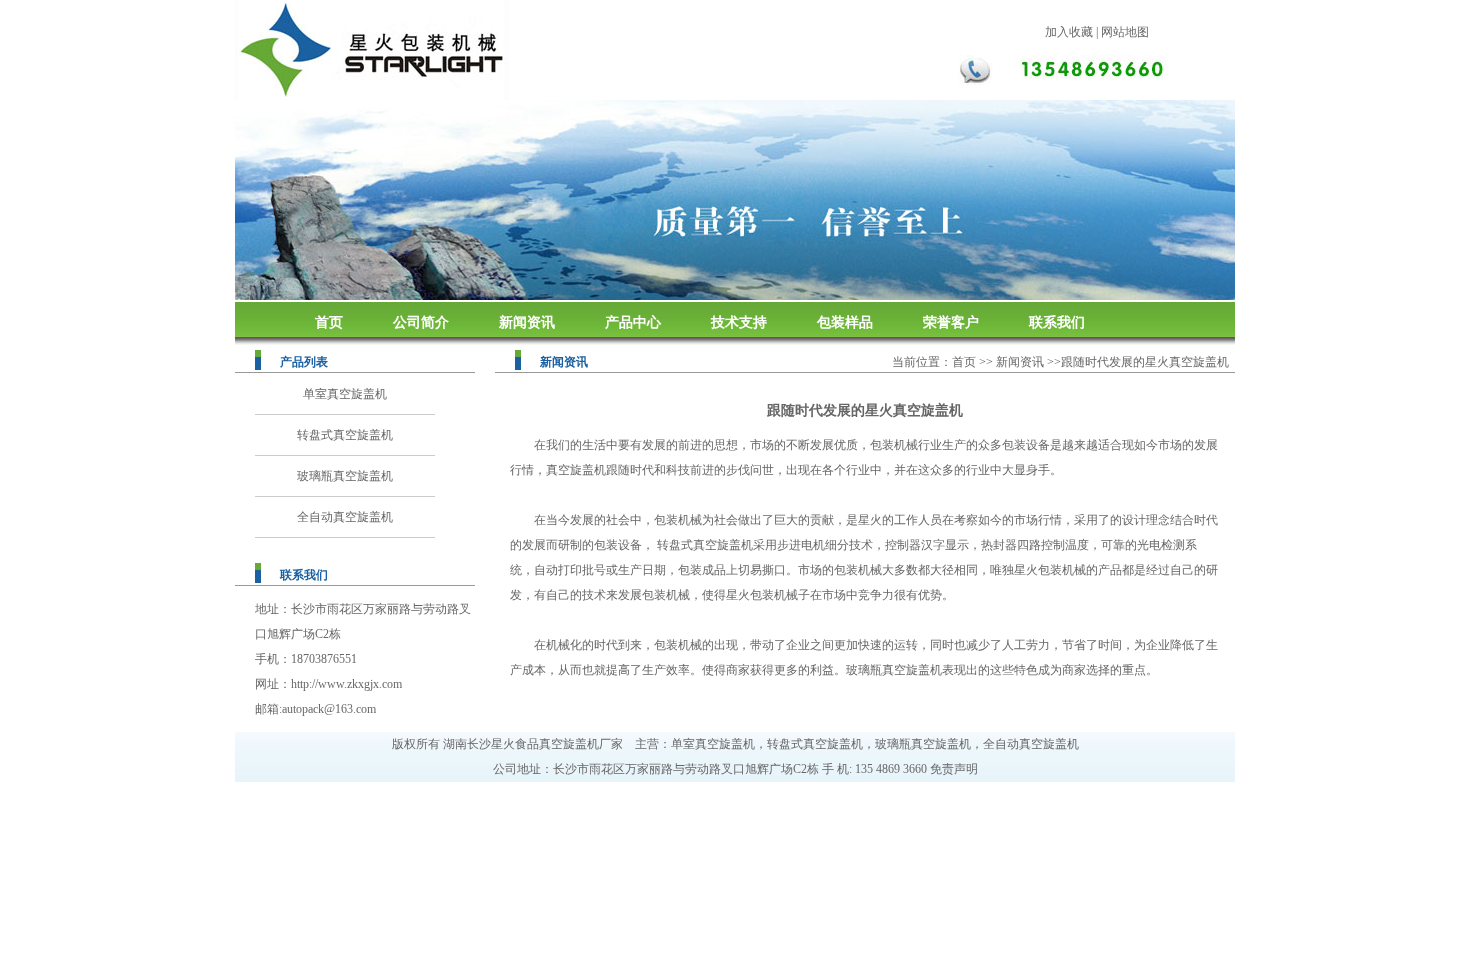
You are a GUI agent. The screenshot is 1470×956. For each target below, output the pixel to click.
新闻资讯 (527, 322)
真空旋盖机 (576, 470)
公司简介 (421, 322)
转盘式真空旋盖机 (345, 435)
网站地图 (1125, 32)
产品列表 (304, 362)
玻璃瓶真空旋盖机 (345, 476)
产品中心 (633, 322)
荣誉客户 (951, 322)
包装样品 (845, 322)
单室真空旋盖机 (345, 394)
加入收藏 (1069, 32)
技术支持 (739, 322)
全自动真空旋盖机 (345, 517)
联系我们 (1057, 322)
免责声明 (954, 769)
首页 (329, 322)
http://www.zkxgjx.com (346, 684)
